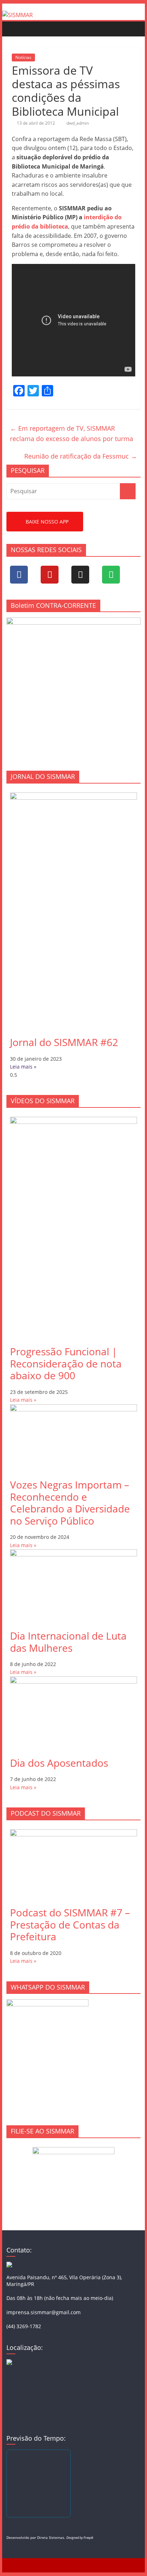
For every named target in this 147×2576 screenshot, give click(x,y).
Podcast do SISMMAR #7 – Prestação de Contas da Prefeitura (70, 1924)
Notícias (23, 57)
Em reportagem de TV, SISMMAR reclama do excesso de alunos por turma (72, 433)
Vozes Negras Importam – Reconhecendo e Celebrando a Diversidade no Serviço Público (70, 1503)
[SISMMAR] (17, 15)
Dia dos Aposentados (59, 1763)
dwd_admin (78, 123)
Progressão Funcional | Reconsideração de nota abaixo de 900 (66, 1363)
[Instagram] (80, 575)
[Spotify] (111, 575)
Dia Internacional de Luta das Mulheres (68, 1642)
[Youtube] (50, 575)
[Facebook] (19, 575)
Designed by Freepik (80, 2538)
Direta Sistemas (51, 2537)
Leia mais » (23, 1067)
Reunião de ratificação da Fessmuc (81, 456)
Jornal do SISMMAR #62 (64, 1042)
